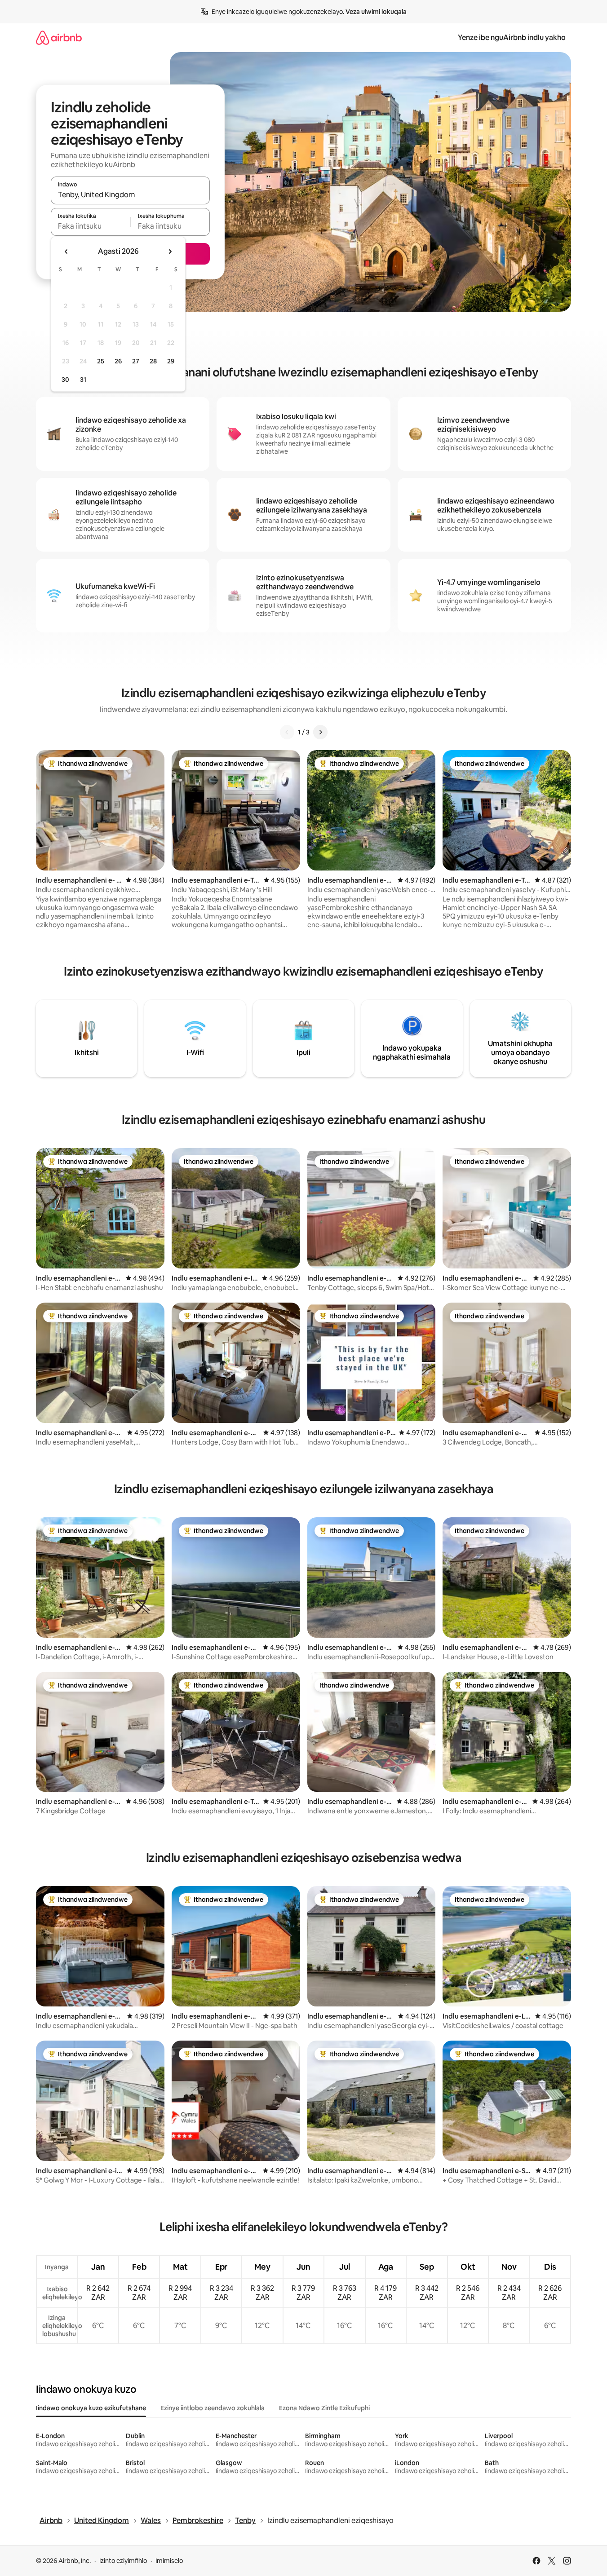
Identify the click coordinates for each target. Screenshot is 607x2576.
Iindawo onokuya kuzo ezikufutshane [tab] (91, 2408)
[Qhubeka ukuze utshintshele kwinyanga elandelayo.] (170, 252)
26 (118, 361)
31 (83, 380)
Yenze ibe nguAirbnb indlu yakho (512, 38)
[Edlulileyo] (287, 732)
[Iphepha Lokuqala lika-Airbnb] (59, 38)
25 (101, 361)
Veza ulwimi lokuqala (376, 12)
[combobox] (130, 194)
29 (171, 361)
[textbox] (91, 226)
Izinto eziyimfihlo (123, 2561)
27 (136, 361)
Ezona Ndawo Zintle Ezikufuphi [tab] (324, 2408)
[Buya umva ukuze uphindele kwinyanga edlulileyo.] (66, 252)
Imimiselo (169, 2561)
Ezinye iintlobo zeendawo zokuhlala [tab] (213, 2408)
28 (153, 361)
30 (65, 380)
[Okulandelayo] (320, 732)
